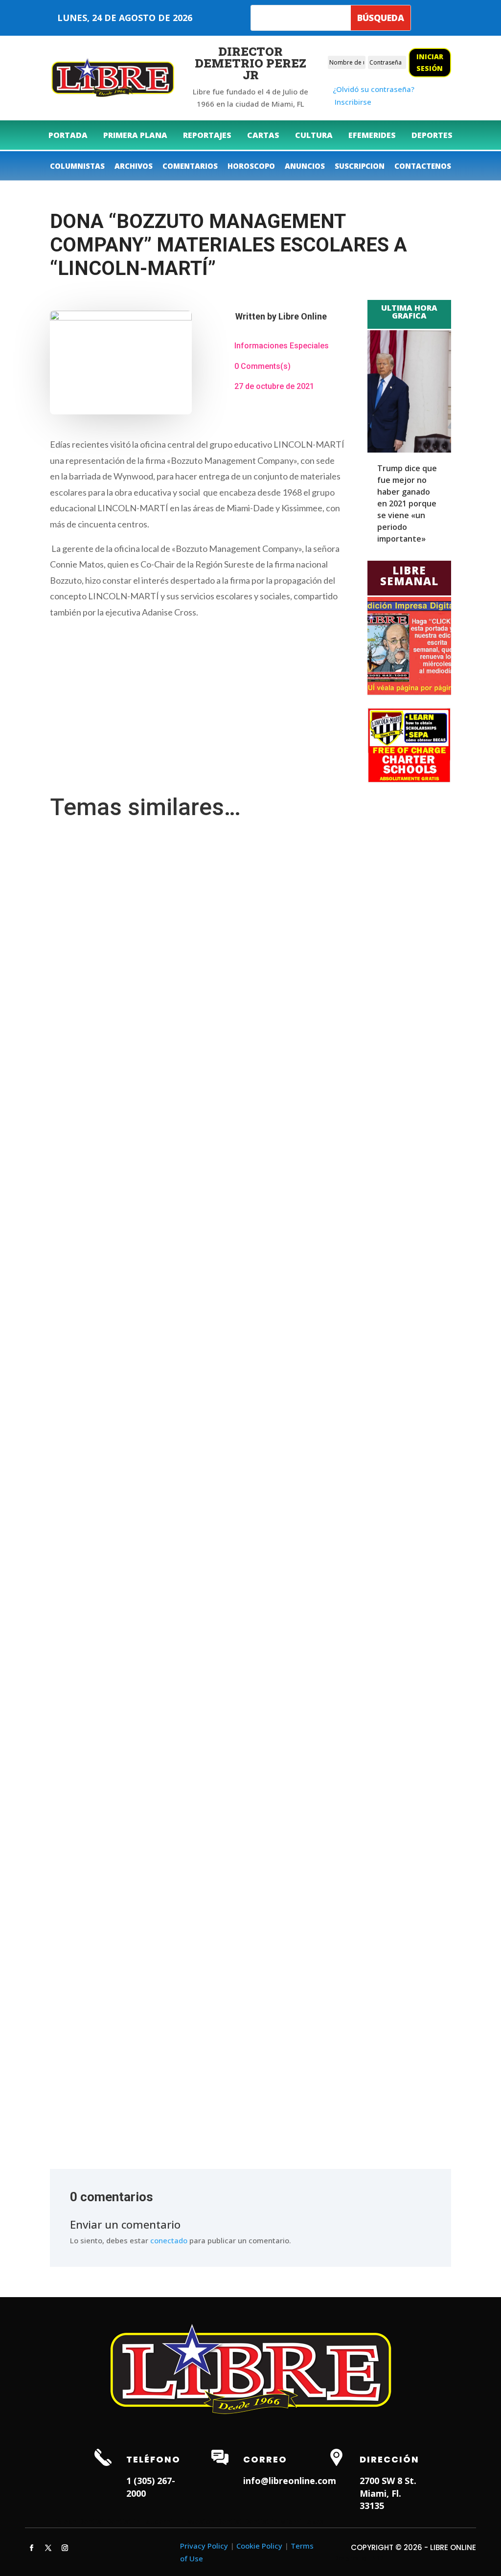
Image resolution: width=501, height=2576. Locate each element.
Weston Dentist (215, 2521)
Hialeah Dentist (77, 2521)
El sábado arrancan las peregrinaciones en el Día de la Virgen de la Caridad (181, 1589)
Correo (265, 2459)
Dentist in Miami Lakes (284, 2521)
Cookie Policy (259, 2546)
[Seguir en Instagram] (65, 2548)
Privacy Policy (204, 2546)
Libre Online (303, 316)
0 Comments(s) (262, 366)
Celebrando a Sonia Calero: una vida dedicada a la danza (152, 2077)
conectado (169, 2240)
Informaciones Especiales (282, 346)
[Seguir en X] (48, 2548)
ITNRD (376, 2558)
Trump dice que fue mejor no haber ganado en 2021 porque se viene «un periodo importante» (407, 503)
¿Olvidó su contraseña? (374, 89)
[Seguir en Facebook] (31, 2548)
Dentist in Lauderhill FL (146, 2521)
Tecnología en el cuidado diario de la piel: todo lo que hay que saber (170, 1224)
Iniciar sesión (430, 62)
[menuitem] (68, 135)
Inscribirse (353, 102)
